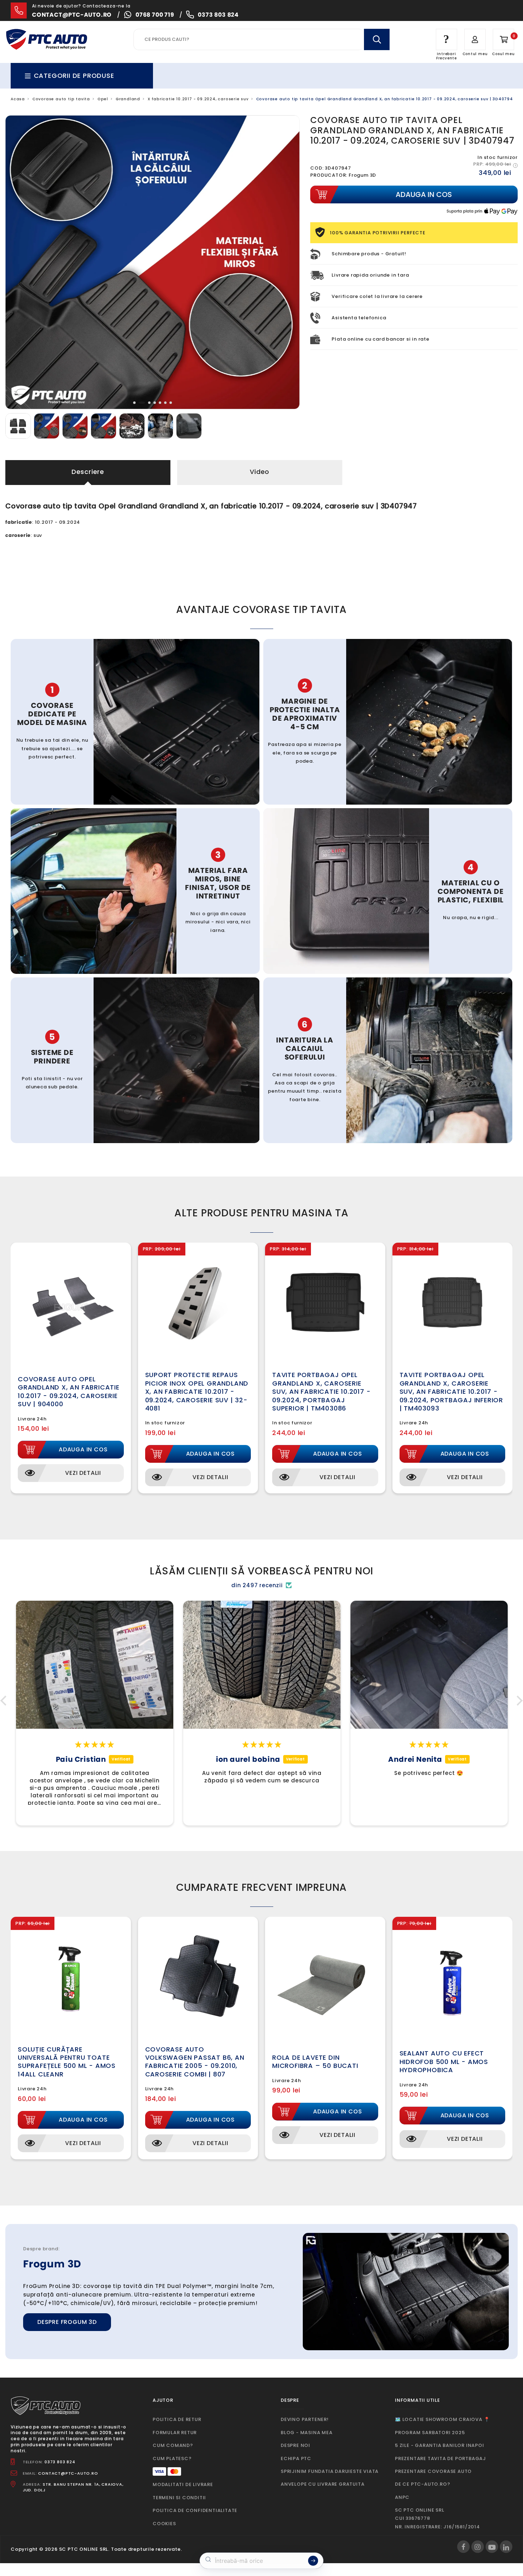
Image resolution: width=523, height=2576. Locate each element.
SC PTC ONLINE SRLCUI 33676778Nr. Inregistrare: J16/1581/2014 (437, 2518)
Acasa (18, 99)
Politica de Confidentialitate (195, 2510)
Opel (103, 99)
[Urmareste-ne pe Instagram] (478, 2547)
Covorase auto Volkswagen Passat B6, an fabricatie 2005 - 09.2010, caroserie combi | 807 (195, 2062)
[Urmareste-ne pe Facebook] (463, 2547)
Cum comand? (173, 2445)
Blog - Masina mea (307, 2433)
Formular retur (175, 2433)
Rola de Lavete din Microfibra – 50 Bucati (315, 2062)
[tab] (134, 403)
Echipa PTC (296, 2458)
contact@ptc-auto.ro (72, 15)
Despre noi (295, 2445)
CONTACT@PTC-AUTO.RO (68, 2473)
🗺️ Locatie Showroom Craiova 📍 (442, 2419)
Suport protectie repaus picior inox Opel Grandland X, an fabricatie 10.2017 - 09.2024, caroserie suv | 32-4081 (197, 1391)
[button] (5, 1701)
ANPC (402, 2497)
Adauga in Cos (83, 1449)
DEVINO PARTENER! (305, 2419)
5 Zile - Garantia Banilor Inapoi (440, 2445)
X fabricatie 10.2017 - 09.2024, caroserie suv (198, 99)
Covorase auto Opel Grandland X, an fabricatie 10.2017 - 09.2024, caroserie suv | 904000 (69, 1391)
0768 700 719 (155, 15)
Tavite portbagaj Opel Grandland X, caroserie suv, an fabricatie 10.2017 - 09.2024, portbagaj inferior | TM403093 (451, 1391)
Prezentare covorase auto (433, 2471)
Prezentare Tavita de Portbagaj (440, 2458)
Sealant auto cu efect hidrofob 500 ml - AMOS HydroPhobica (444, 2062)
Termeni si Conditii (179, 2498)
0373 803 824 (218, 15)
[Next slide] (289, 262)
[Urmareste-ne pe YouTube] (492, 2547)
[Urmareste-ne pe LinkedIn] (506, 2547)
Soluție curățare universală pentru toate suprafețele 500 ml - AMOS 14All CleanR (67, 2062)
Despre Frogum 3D (67, 2322)
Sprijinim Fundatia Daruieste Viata (330, 2471)
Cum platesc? (172, 2458)
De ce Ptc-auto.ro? (422, 2484)
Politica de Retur (177, 2419)
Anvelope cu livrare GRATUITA (323, 2484)
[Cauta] (377, 39)
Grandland (128, 99)
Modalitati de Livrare (183, 2484)
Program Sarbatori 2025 (430, 2433)
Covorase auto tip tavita (61, 99)
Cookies (164, 2524)
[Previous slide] (16, 262)
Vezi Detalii (83, 1473)
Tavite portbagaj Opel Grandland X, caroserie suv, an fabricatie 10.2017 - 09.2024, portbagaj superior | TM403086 (321, 1391)
